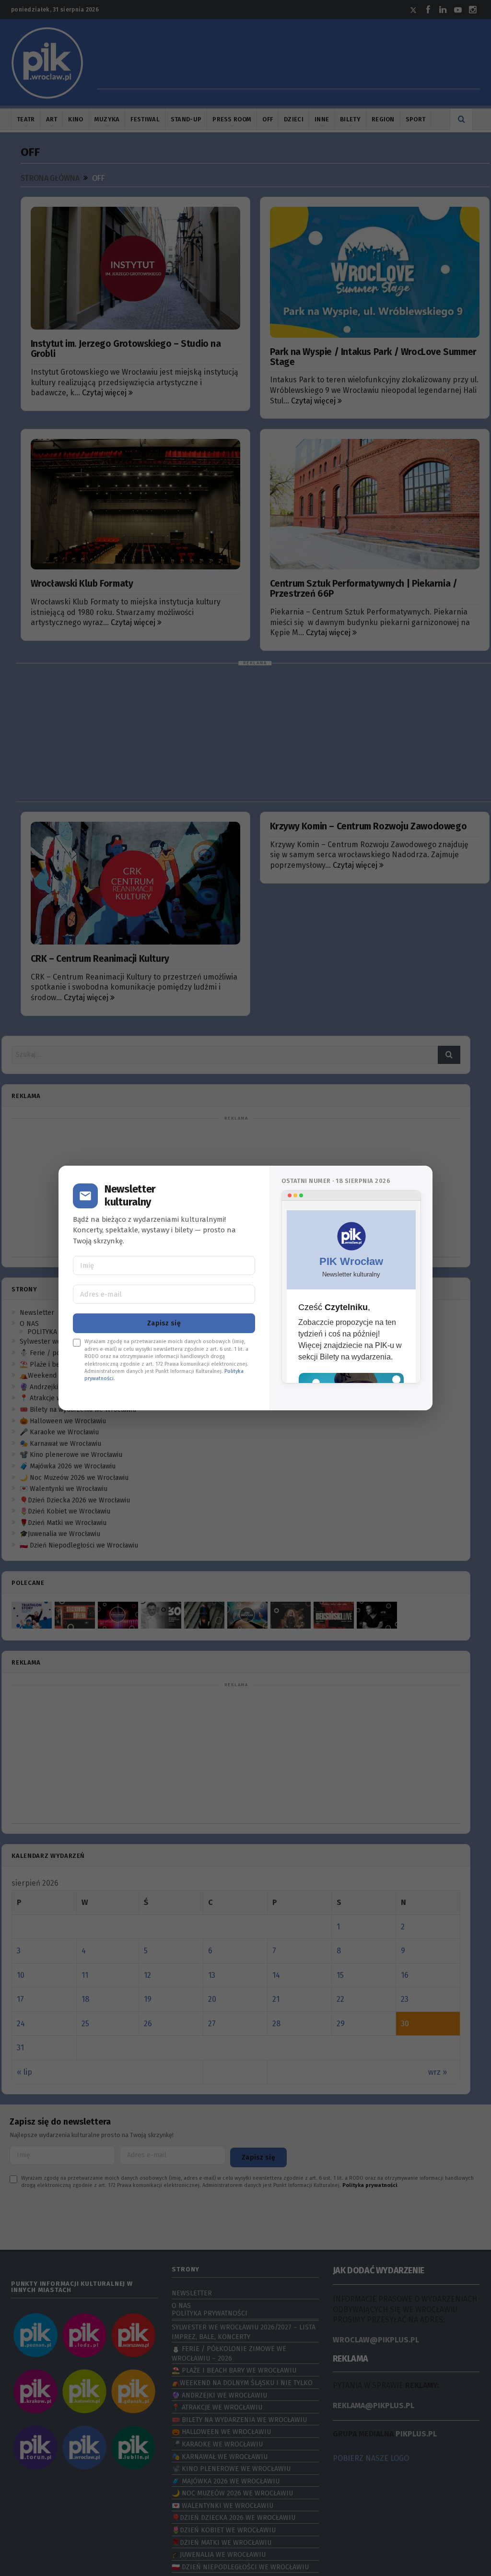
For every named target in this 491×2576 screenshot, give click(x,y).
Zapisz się (164, 1323)
